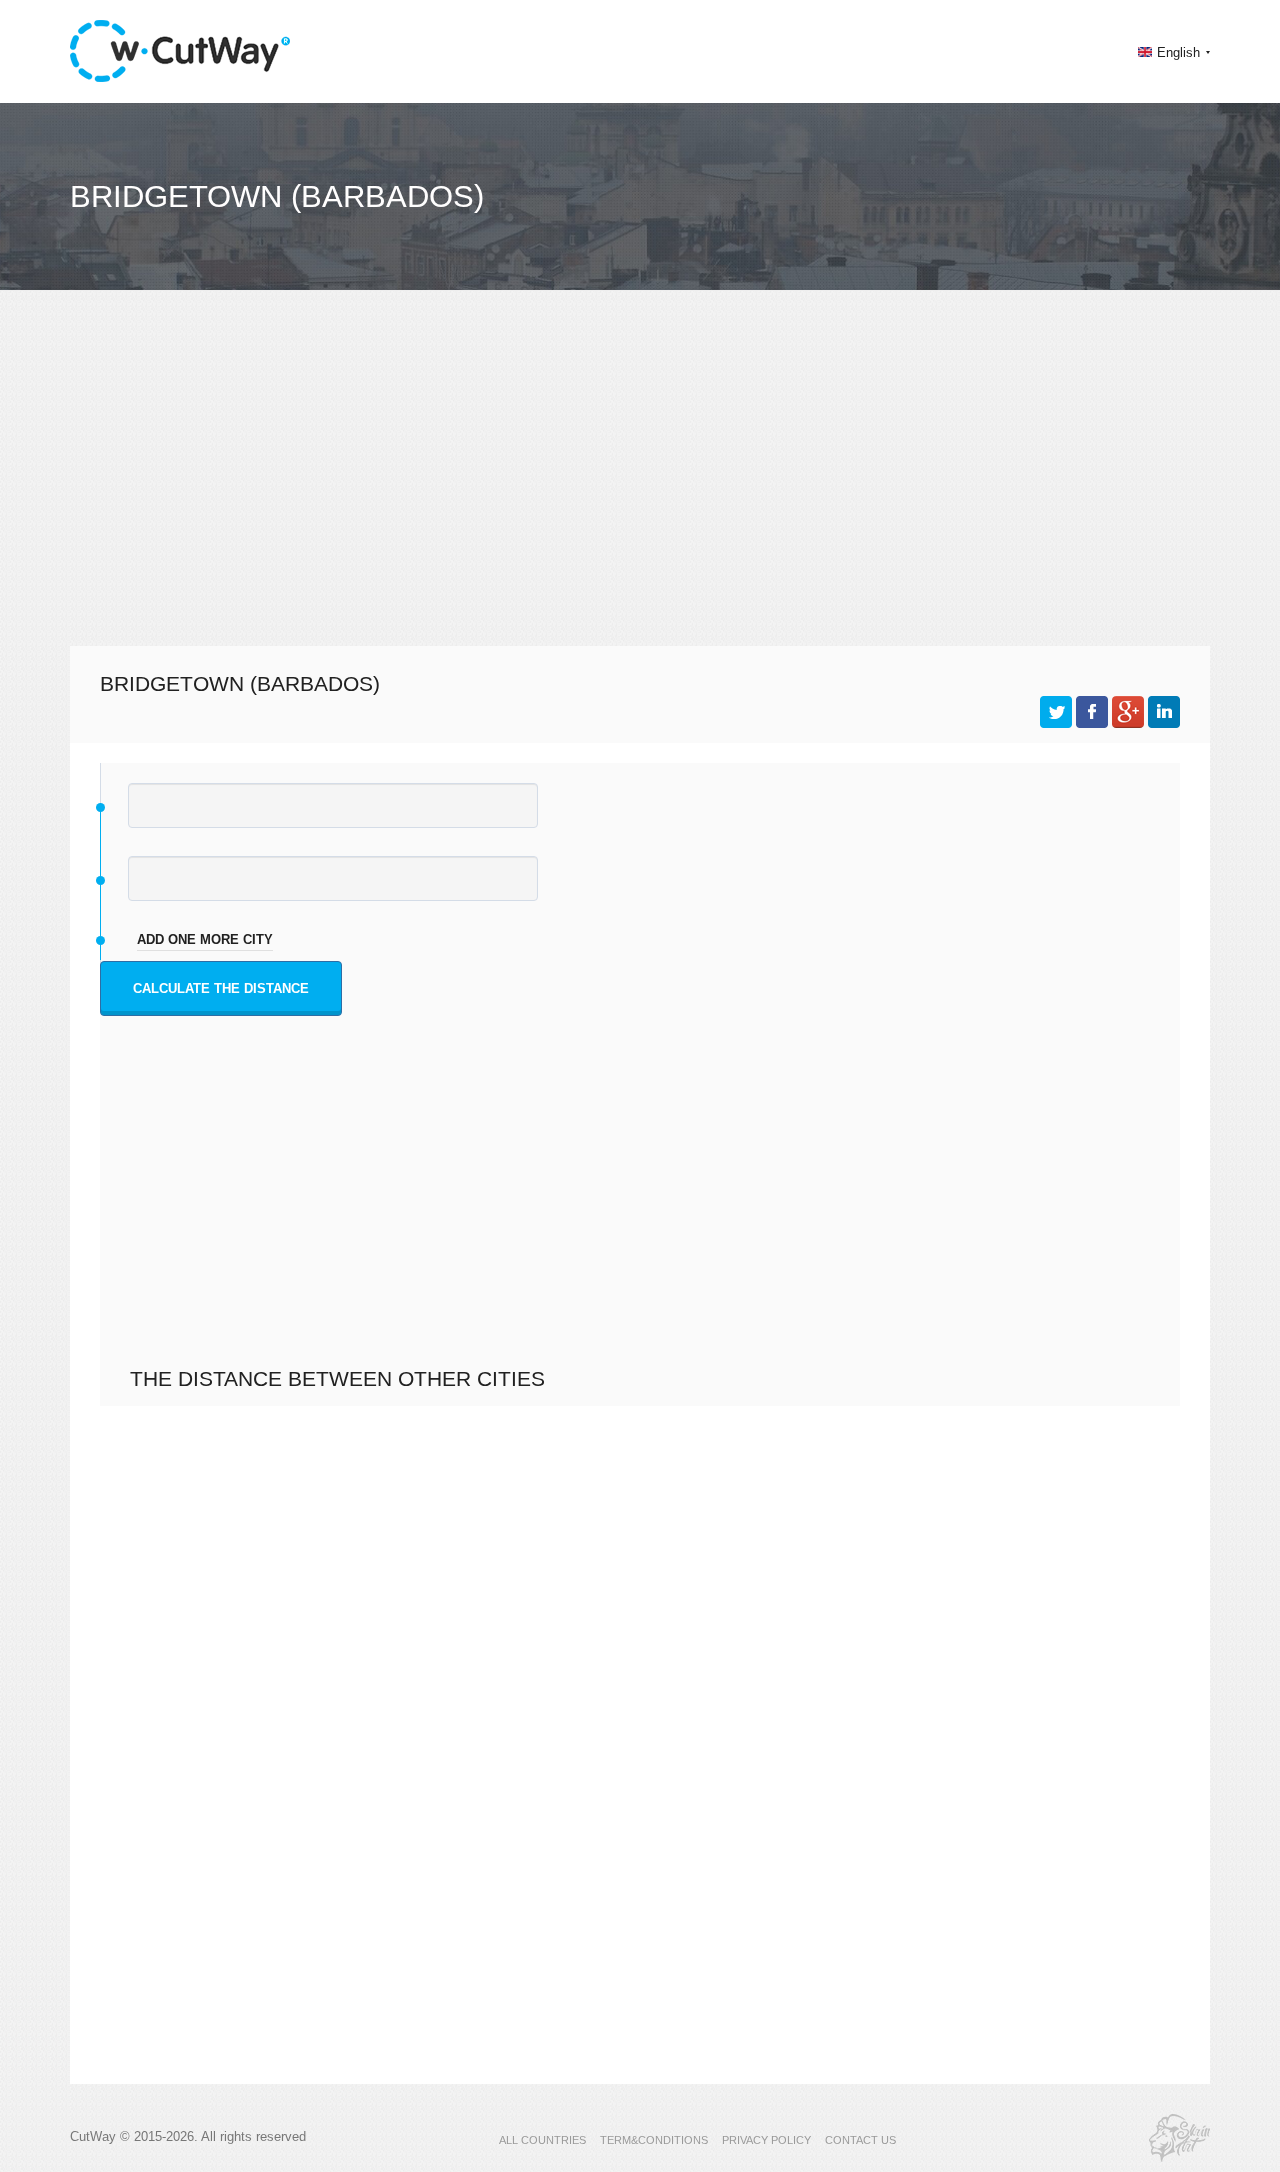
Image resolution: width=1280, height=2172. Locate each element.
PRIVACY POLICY (766, 2140)
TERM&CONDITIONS (654, 2140)
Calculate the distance (221, 988)
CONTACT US (860, 2140)
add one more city (205, 939)
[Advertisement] (640, 486)
